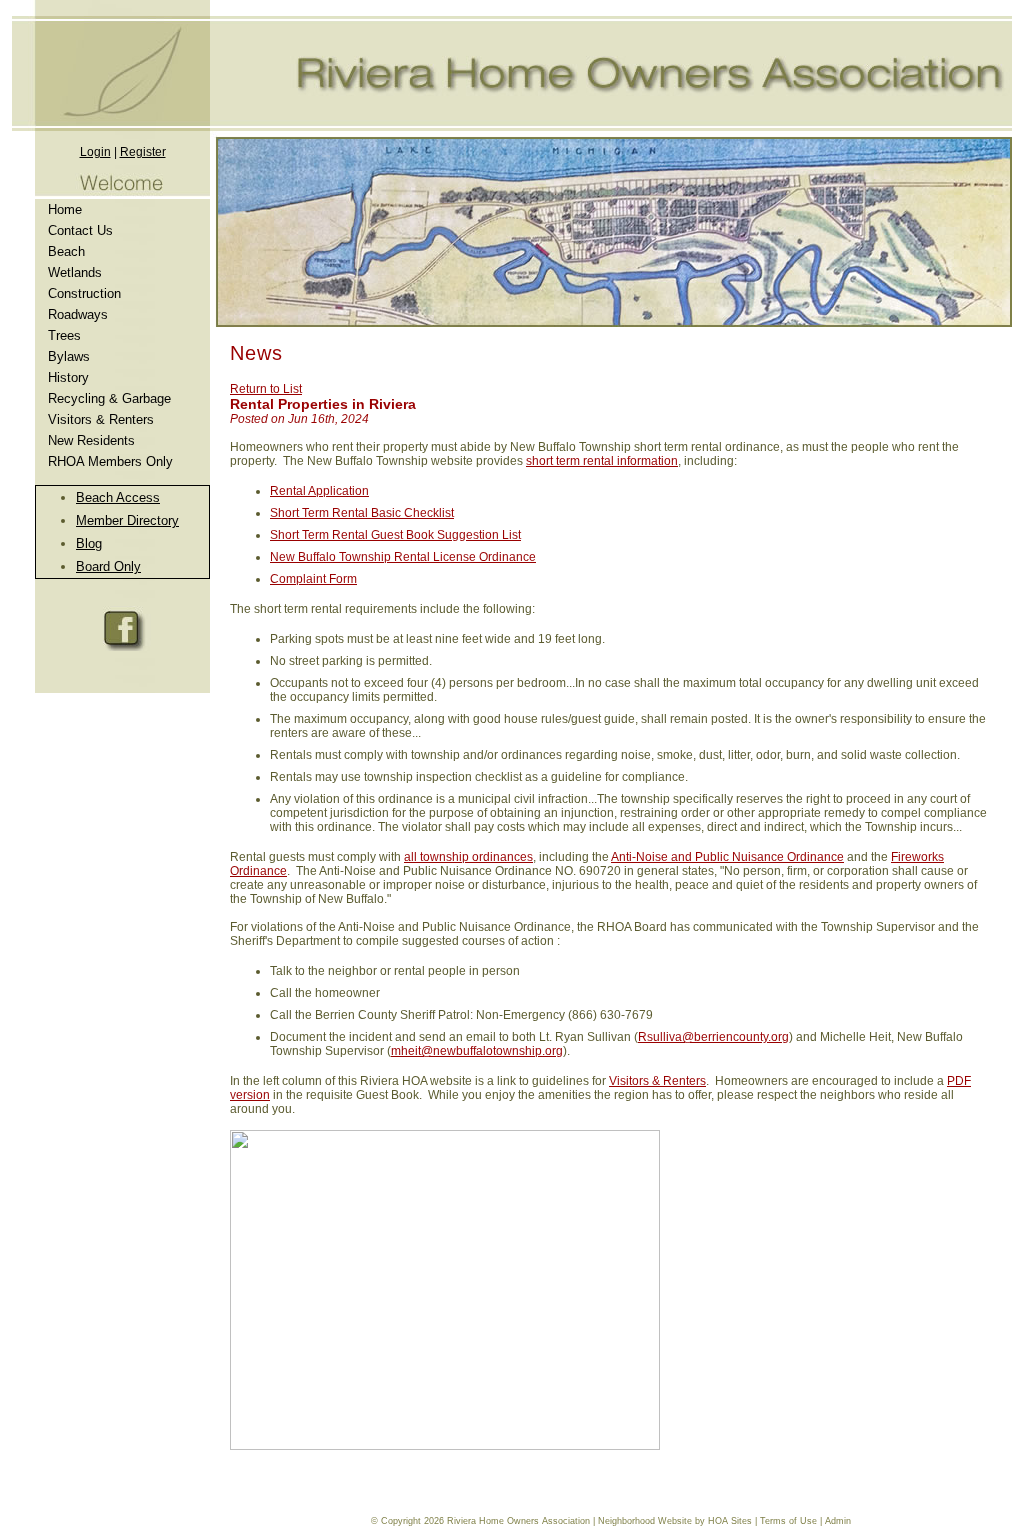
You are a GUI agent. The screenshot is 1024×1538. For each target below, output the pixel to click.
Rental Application (319, 491)
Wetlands (75, 272)
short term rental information (602, 461)
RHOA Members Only (110, 461)
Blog (89, 543)
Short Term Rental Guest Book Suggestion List (395, 535)
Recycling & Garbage (109, 398)
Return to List (266, 389)
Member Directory (127, 520)
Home (65, 209)
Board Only (108, 566)
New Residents (91, 440)
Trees (64, 335)
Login (95, 152)
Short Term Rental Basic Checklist (362, 513)
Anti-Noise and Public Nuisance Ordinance (727, 857)
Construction (84, 293)
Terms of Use (788, 1521)
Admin (838, 1521)
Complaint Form (313, 579)
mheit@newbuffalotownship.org (477, 1051)
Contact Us (80, 230)
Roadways (78, 314)
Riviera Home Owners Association (518, 1521)
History (68, 377)
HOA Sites (730, 1521)
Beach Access (118, 497)
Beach (66, 251)
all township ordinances (468, 857)
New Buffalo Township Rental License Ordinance (403, 557)
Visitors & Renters (101, 419)
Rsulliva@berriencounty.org (713, 1037)
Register (143, 152)
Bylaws (69, 356)
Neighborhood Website (645, 1521)
